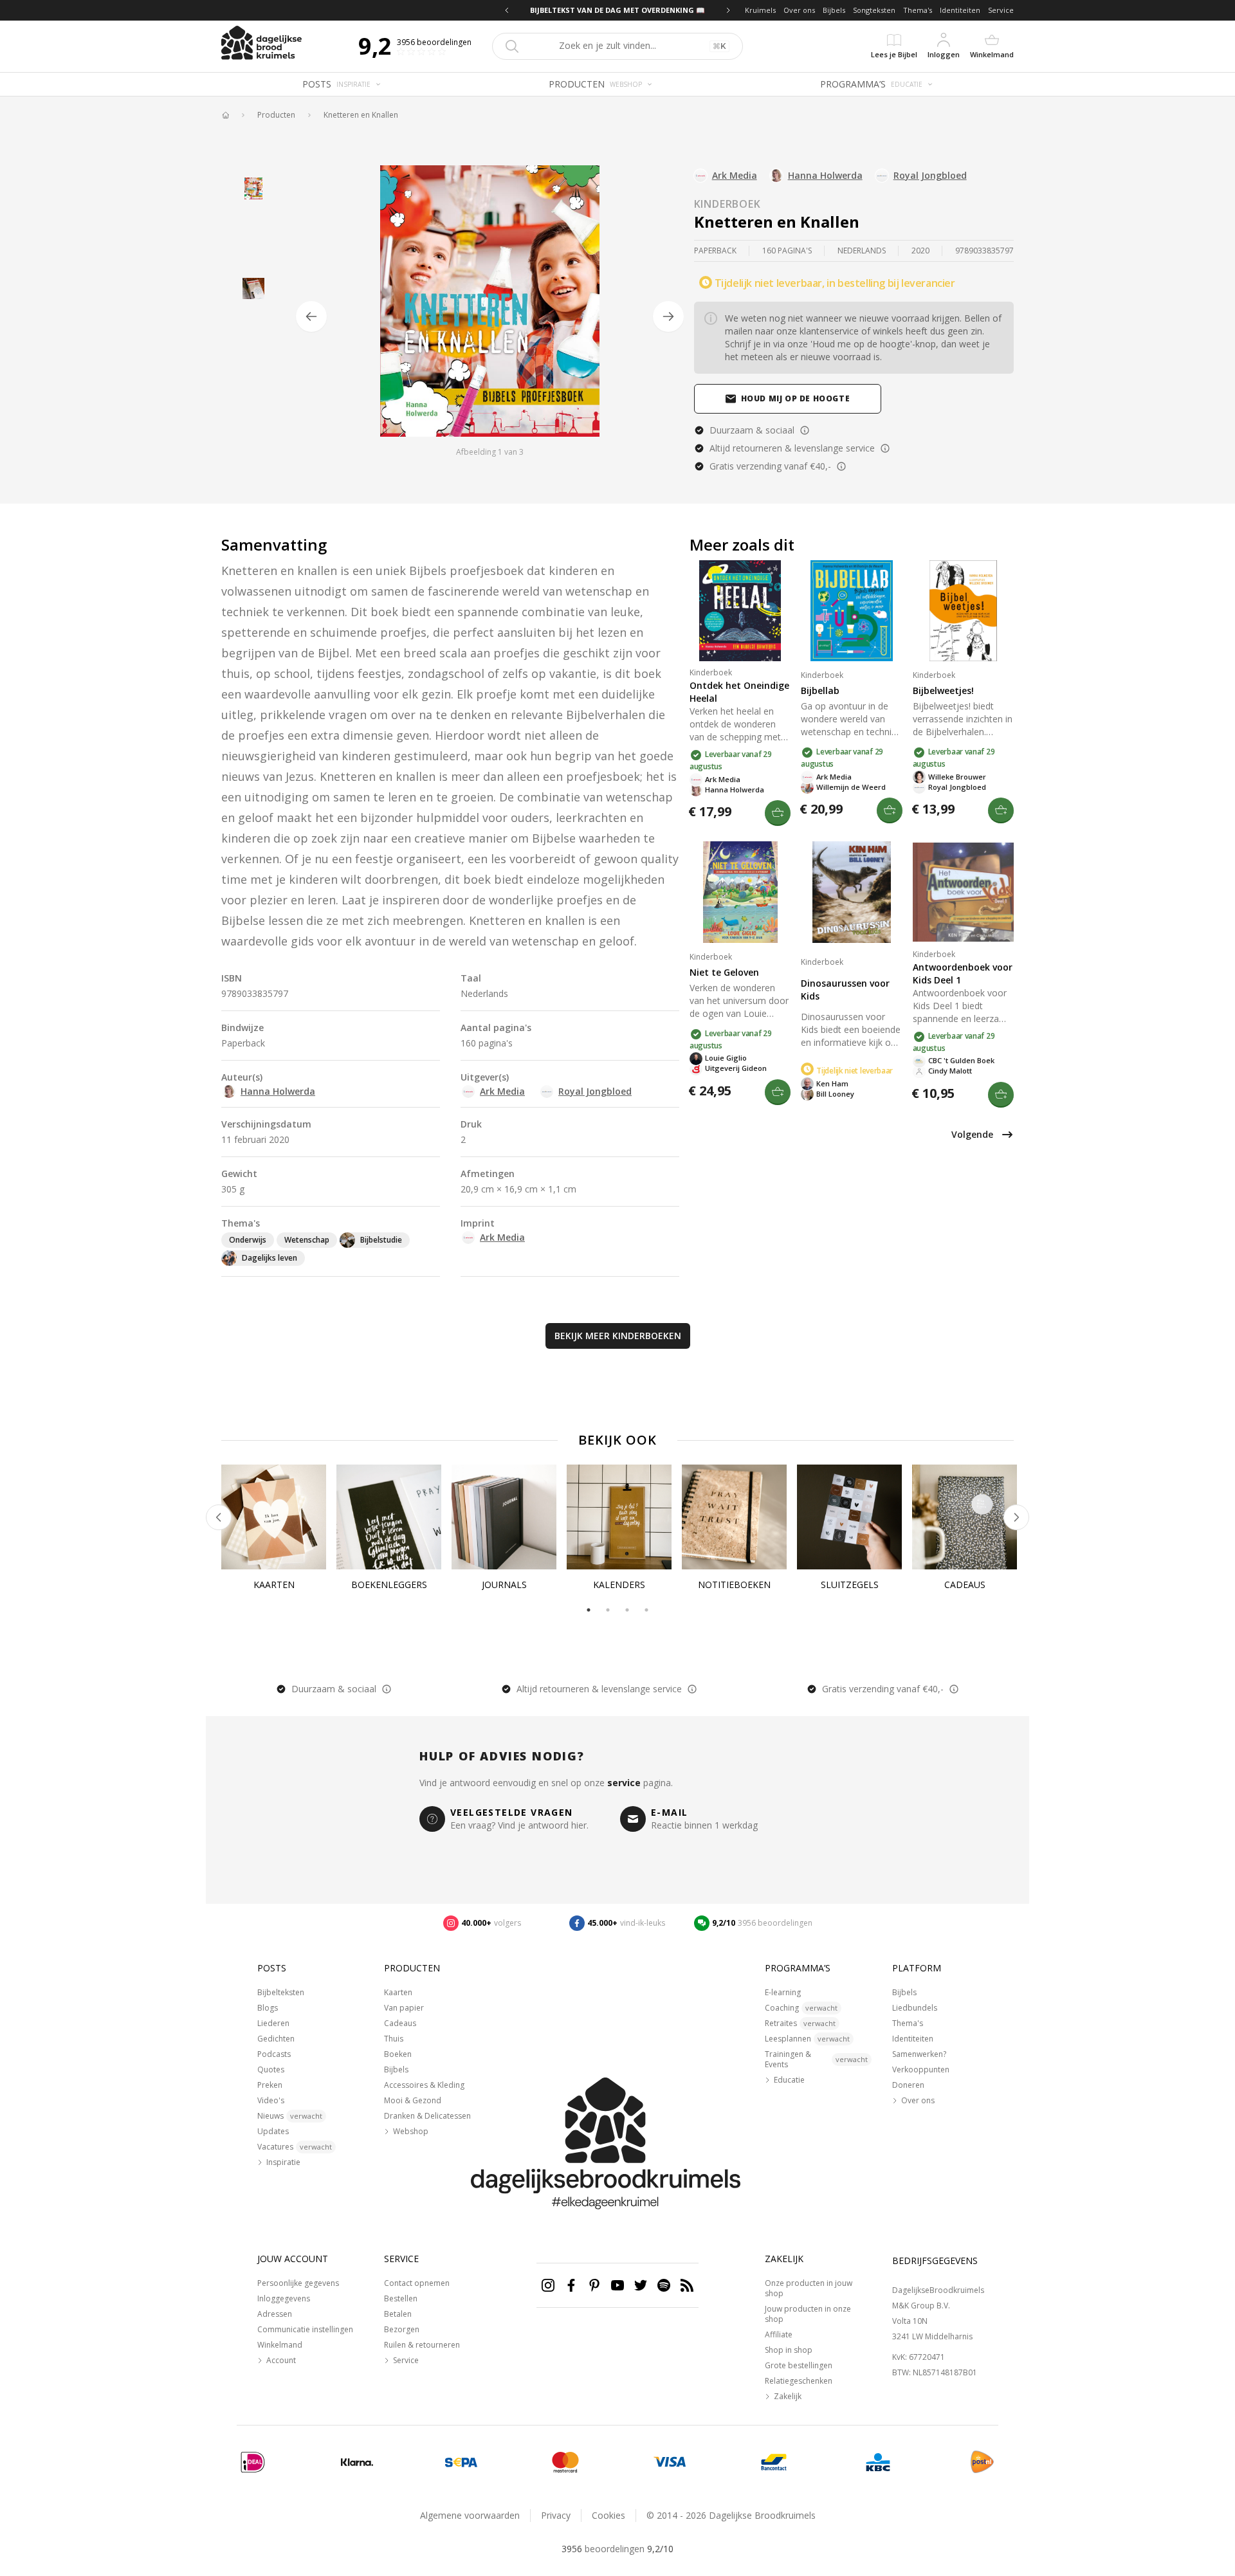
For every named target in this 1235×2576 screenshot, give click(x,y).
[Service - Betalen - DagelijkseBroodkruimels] (253, 2462)
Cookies (608, 2515)
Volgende (972, 1134)
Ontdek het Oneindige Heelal (739, 692)
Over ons (799, 10)
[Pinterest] (594, 2285)
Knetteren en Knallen (361, 115)
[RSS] (687, 2285)
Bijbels (834, 10)
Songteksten (874, 10)
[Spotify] (664, 2285)
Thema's (918, 10)
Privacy (556, 2515)
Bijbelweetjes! (943, 690)
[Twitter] (641, 2285)
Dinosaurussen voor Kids (845, 990)
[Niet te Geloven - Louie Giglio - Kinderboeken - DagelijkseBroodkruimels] (740, 892)
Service (1001, 10)
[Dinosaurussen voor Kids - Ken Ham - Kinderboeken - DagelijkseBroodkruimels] (851, 892)
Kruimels (760, 10)
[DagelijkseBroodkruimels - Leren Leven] (225, 115)
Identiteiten (960, 10)
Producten (276, 115)
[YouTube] (617, 2285)
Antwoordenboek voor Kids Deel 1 (963, 973)
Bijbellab (820, 690)
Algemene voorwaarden (470, 2515)
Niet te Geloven (724, 972)
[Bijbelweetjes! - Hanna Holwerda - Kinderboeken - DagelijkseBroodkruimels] (963, 611)
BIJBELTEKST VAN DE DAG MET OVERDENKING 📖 (617, 10)
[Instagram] (548, 2285)
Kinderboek (727, 204)
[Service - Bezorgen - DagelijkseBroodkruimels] (982, 2462)
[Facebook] (571, 2285)
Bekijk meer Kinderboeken (618, 1336)
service (624, 1783)
